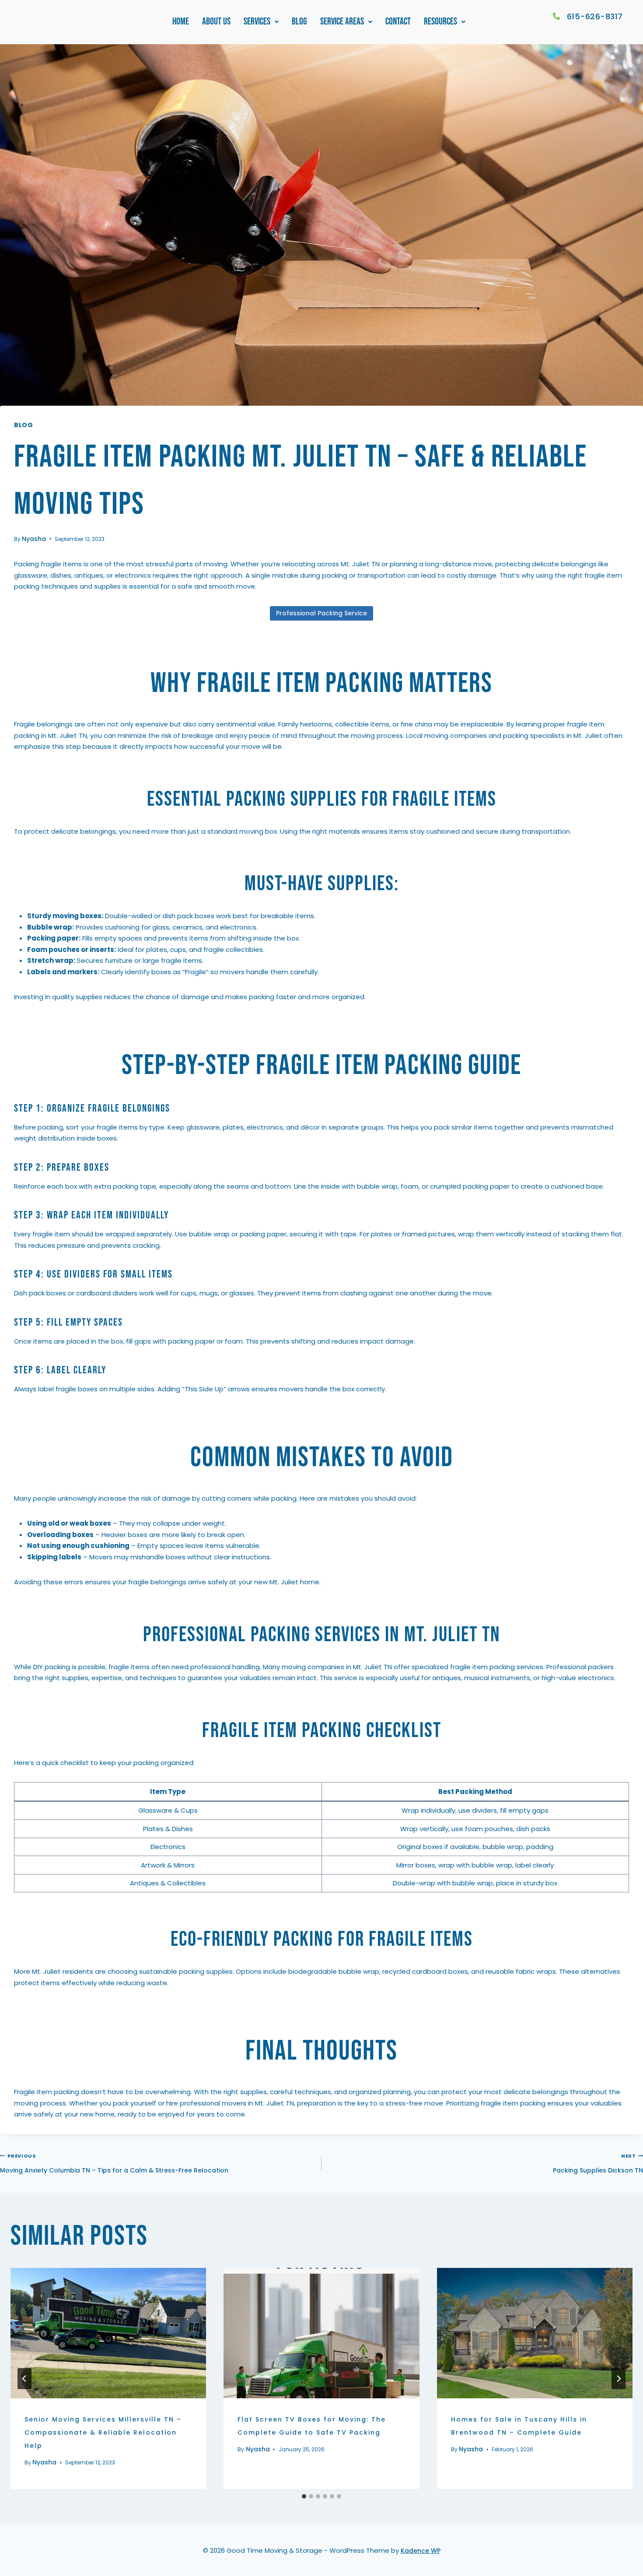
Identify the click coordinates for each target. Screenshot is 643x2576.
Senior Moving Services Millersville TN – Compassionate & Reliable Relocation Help (103, 2432)
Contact (398, 22)
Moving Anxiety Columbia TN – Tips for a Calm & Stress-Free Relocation (114, 2164)
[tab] (304, 2496)
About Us (216, 22)
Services (257, 22)
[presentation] (108, 2333)
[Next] (619, 2379)
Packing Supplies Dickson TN (598, 2164)
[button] (261, 22)
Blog (299, 22)
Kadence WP (421, 2551)
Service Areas (342, 22)
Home (181, 22)
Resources (440, 22)
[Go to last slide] (24, 2379)
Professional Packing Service (321, 613)
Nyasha (34, 539)
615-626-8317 (595, 16)
